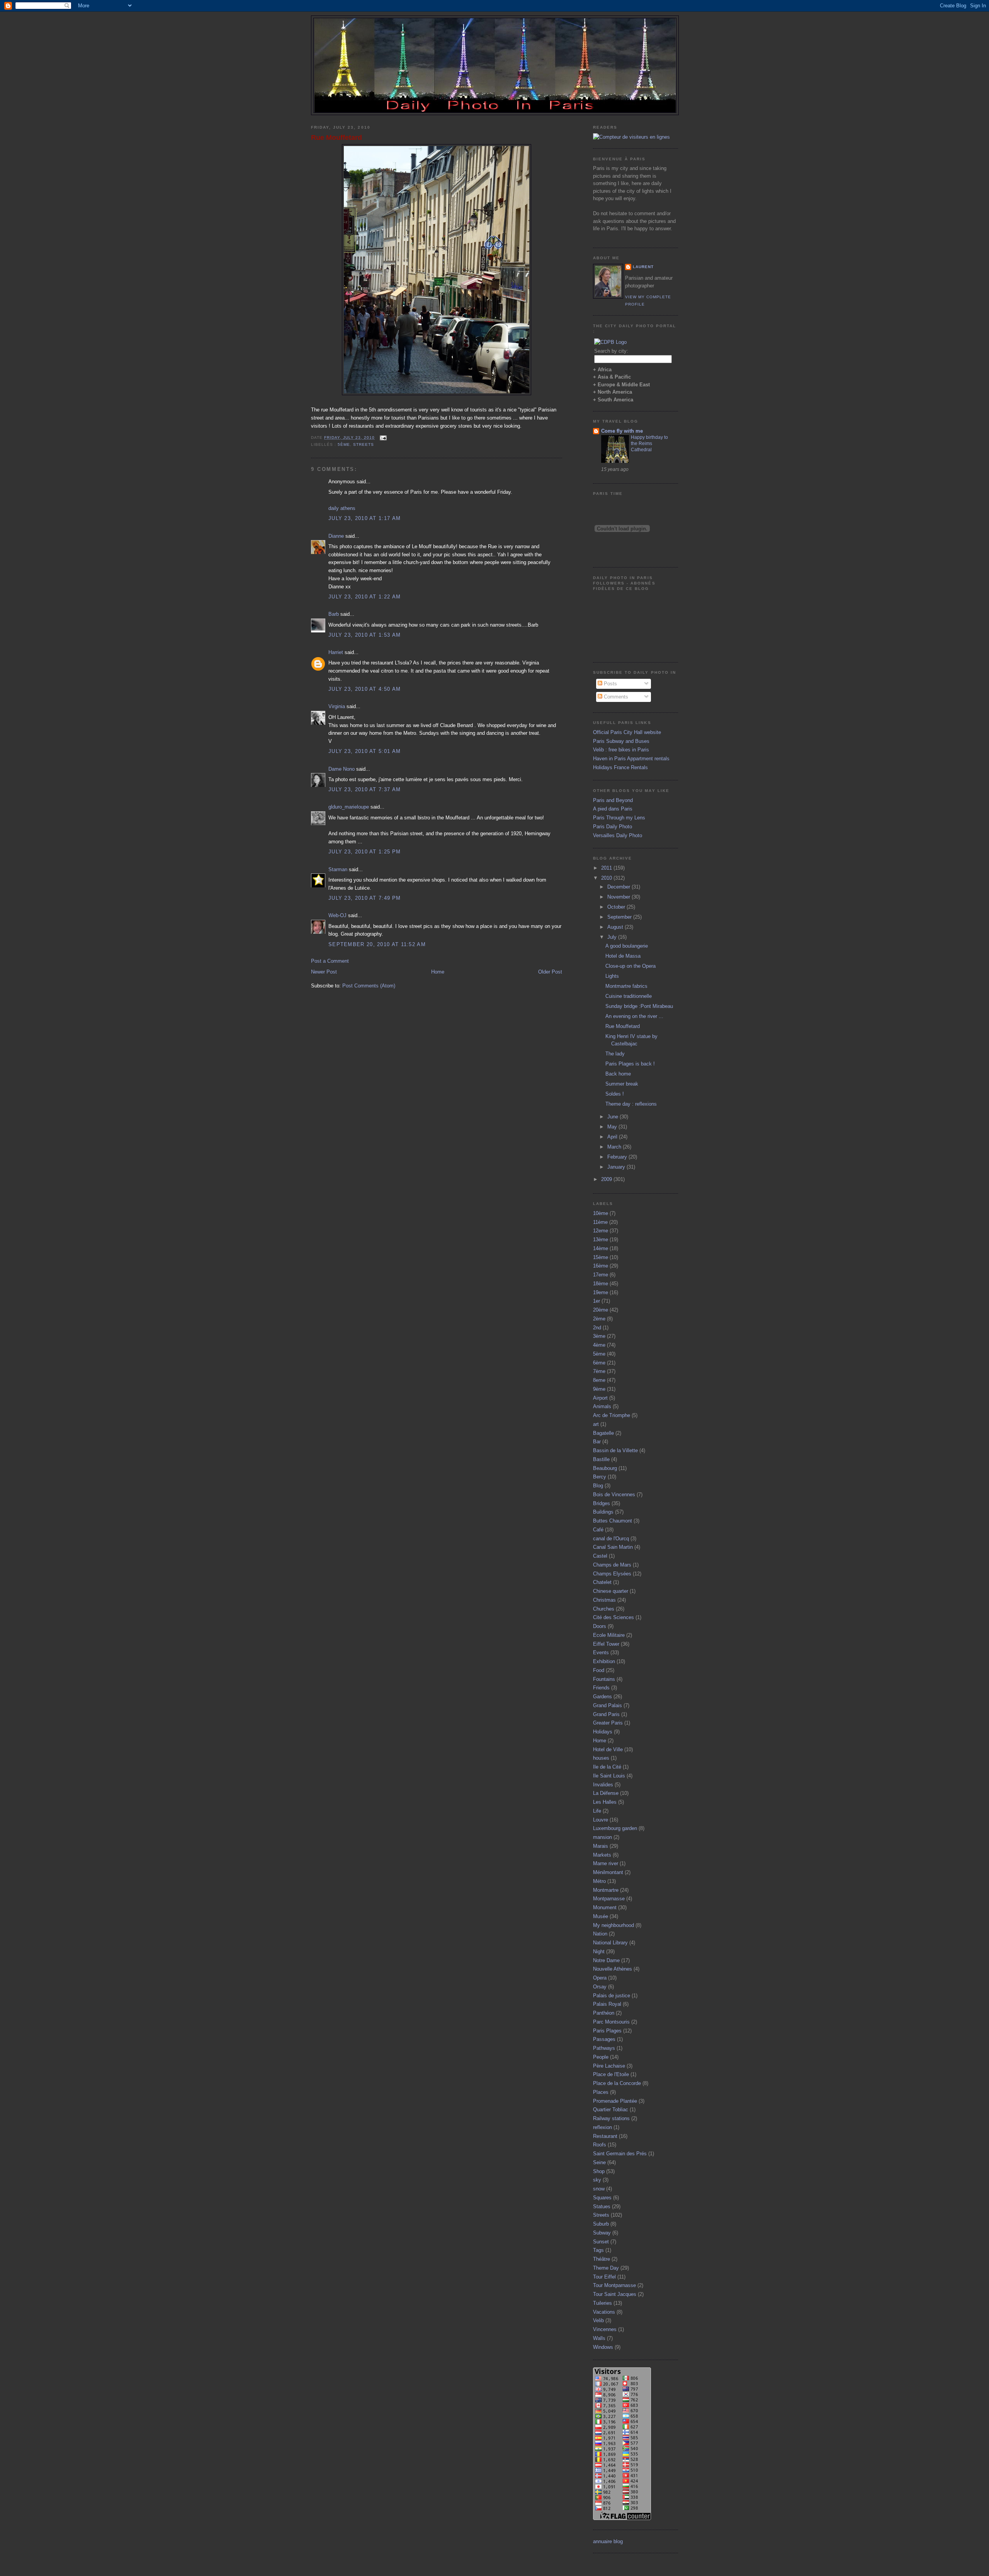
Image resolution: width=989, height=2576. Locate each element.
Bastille (601, 1459)
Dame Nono (342, 769)
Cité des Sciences (613, 1617)
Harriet (336, 652)
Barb (334, 614)
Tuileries (602, 2303)
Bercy (600, 1477)
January (617, 1167)
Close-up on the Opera (630, 966)
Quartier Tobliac (611, 2110)
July (613, 937)
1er (596, 1301)
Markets (602, 1855)
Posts (610, 684)
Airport (600, 1398)
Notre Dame (606, 1960)
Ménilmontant (608, 1872)
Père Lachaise (609, 2066)
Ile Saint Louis (609, 1776)
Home (438, 972)
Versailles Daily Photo (618, 835)
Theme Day (606, 2268)
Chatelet (602, 1582)
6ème (599, 1363)
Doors (600, 1626)
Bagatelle (603, 1433)
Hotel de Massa (623, 956)
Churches (604, 1609)
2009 (607, 1179)
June (613, 1117)
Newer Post (324, 972)
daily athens (342, 508)
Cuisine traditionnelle (629, 996)
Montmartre (606, 1890)
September (620, 917)
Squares (602, 2198)
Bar (597, 1442)
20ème (601, 1310)
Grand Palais (608, 1705)
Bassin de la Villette (615, 1450)
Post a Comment (330, 961)
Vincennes (605, 2329)
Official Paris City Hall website (627, 732)
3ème (599, 1336)
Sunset (601, 2242)
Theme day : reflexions (631, 1104)
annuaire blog (608, 2541)
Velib (598, 2320)
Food (599, 1670)
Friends (601, 1688)
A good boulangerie (627, 946)
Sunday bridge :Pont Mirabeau (639, 1006)
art (596, 1424)
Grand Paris (606, 1714)
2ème (599, 1319)
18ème (601, 1284)
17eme (601, 1275)
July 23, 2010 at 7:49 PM (365, 898)
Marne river (606, 1863)
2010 (607, 878)
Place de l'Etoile (611, 2074)
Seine (599, 2162)
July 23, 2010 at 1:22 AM (365, 597)
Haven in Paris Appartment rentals (631, 759)
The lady (615, 1054)
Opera (600, 1978)
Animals (602, 1406)
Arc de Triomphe (612, 1415)
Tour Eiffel (604, 2277)
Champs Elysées (612, 1574)
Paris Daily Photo (613, 827)
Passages (604, 2039)
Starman (338, 869)
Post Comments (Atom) (369, 986)
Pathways (604, 2048)
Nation (600, 1934)
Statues (602, 2206)
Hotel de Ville (608, 1749)
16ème (601, 1266)
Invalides (603, 1785)
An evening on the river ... (634, 1016)
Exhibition (604, 1661)
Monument (605, 1907)
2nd (597, 1328)
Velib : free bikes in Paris (621, 750)
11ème (600, 1222)
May (613, 1127)
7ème (599, 1371)
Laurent (643, 267)
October (617, 907)
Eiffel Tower (606, 1644)
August (616, 927)
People (601, 2057)
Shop (599, 2171)
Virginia (337, 706)
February (618, 1157)
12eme (601, 1231)
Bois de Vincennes (614, 1494)
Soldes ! (615, 1094)
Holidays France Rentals (620, 767)
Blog (598, 1486)
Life (597, 1811)
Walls (599, 2338)
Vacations (604, 2312)
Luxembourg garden (615, 1828)
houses (601, 1758)
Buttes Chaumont (613, 1521)
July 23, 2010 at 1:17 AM (365, 518)
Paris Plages (607, 2031)
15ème (601, 1257)
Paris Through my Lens (619, 818)
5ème (344, 444)
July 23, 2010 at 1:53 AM (365, 635)
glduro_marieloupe (349, 807)
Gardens (602, 1697)
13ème (601, 1240)
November (619, 897)
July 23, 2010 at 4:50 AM (365, 689)
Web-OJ (337, 915)
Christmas (604, 1600)
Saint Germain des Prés (620, 2154)
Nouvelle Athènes (613, 1969)
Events (601, 1652)
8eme (599, 1380)
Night (599, 1952)
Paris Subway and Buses (621, 741)
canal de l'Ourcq (611, 1539)
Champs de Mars (612, 1565)
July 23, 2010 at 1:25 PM (365, 852)
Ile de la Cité (607, 1767)
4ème (599, 1345)
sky (597, 2180)
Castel (600, 1556)
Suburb (601, 2224)
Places (601, 2092)
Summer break (622, 1084)
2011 (607, 868)
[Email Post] (382, 438)
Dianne (336, 536)
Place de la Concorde (617, 2083)
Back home (618, 1074)
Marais (601, 1846)
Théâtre (602, 2259)
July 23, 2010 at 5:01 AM (365, 751)
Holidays (603, 1732)
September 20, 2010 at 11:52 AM (377, 944)
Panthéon (604, 2013)
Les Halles (605, 1802)
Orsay (600, 1987)
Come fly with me (622, 431)
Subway (602, 2233)
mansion (602, 1837)
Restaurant (605, 2136)
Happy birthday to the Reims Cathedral (649, 443)
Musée (601, 1916)
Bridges (602, 1503)
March (615, 1147)
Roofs (600, 2145)
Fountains (604, 1679)
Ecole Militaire (609, 1635)
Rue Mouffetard (336, 138)
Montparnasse (609, 1899)
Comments (615, 697)
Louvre (601, 1820)
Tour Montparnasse (614, 2285)
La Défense (606, 1793)
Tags (598, 2250)
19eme (601, 1292)
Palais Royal (607, 2004)
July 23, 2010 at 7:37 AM (365, 789)
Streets (364, 444)
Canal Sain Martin (613, 1547)
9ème (599, 1389)
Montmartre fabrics (626, 986)
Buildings (603, 1512)
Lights (612, 976)
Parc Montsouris (611, 2022)
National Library (610, 1943)
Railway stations (611, 2118)
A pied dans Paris (613, 809)
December (619, 887)
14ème (601, 1248)
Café (598, 1530)
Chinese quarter (611, 1591)
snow (599, 2189)
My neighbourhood (613, 1925)
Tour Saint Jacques (615, 2294)
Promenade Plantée (615, 2101)
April (613, 1137)
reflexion (602, 2127)
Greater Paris (608, 1723)
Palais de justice (612, 1996)
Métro (599, 1881)
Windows (603, 2347)
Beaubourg (605, 1468)
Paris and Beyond (613, 800)
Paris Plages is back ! (630, 1064)
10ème (601, 1213)
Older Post (550, 972)
